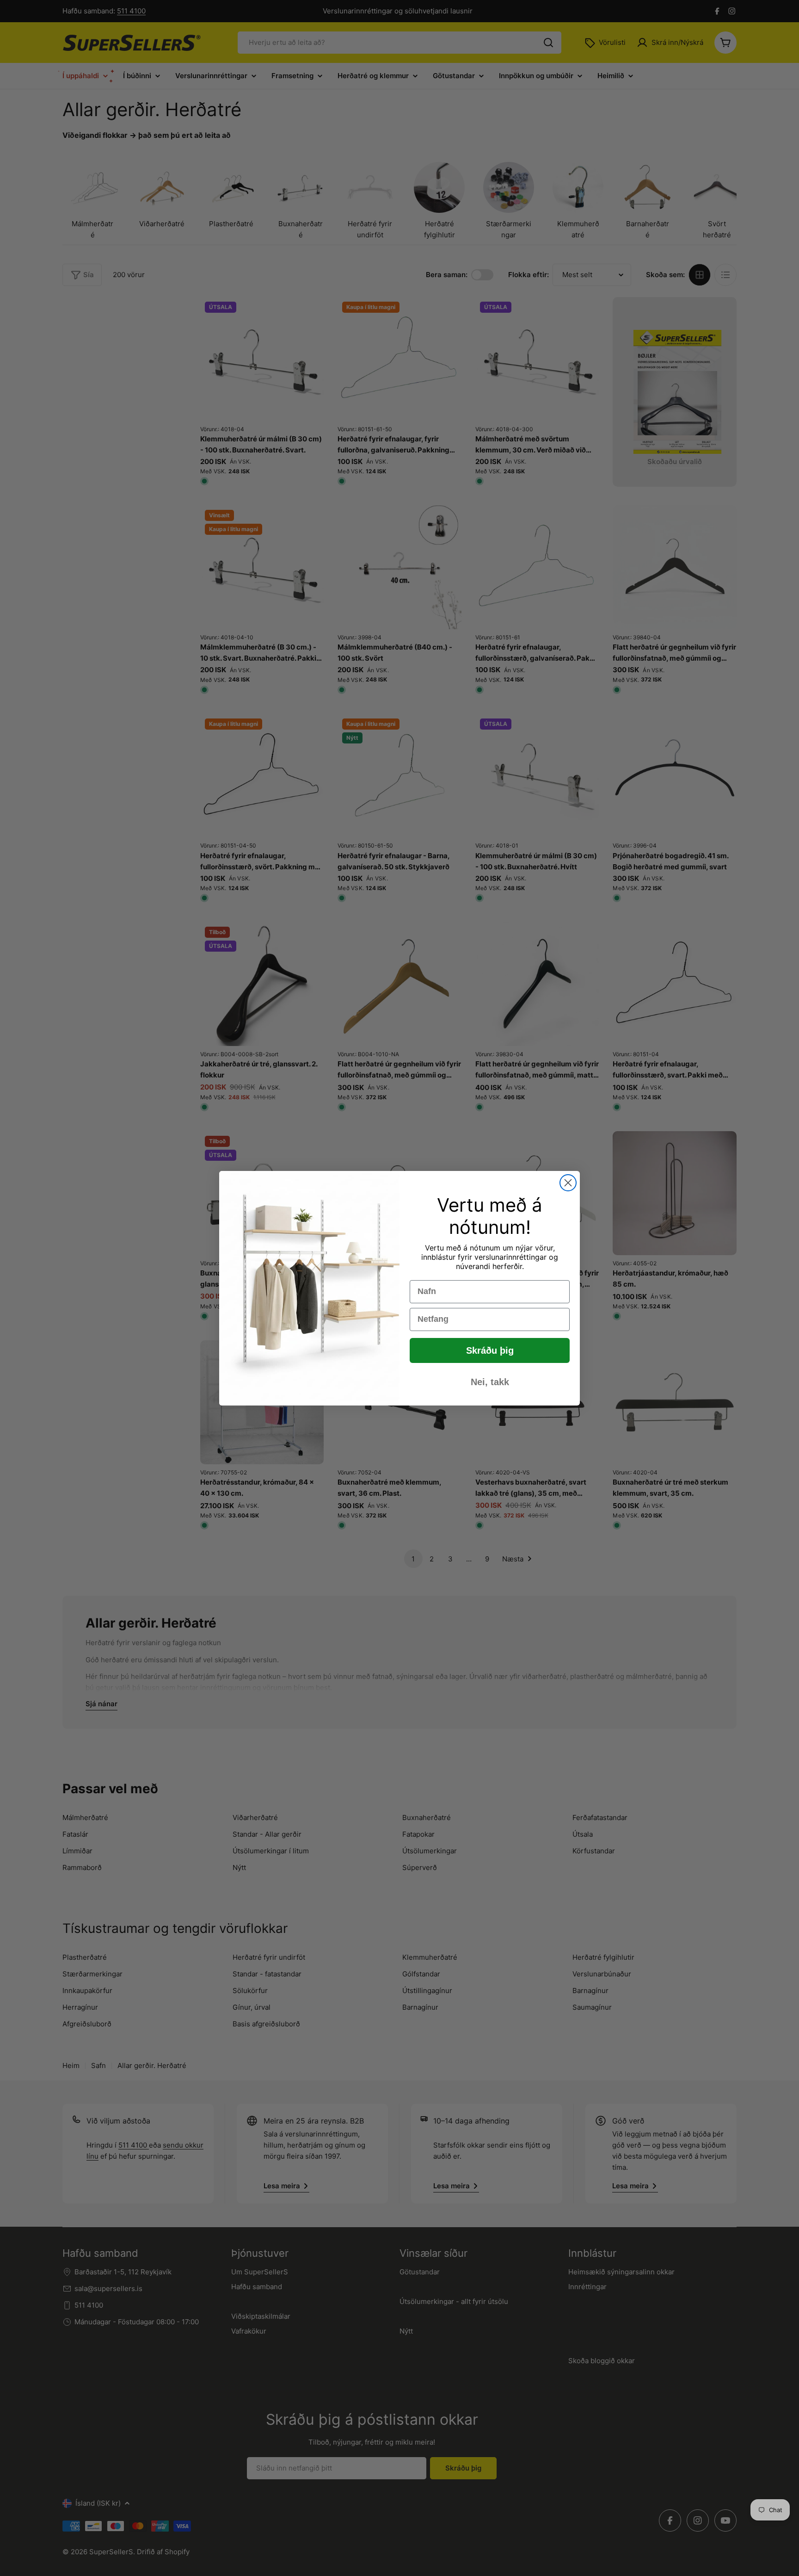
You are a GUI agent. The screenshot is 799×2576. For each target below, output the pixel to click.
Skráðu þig (490, 1350)
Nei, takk (490, 1382)
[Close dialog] (568, 1183)
